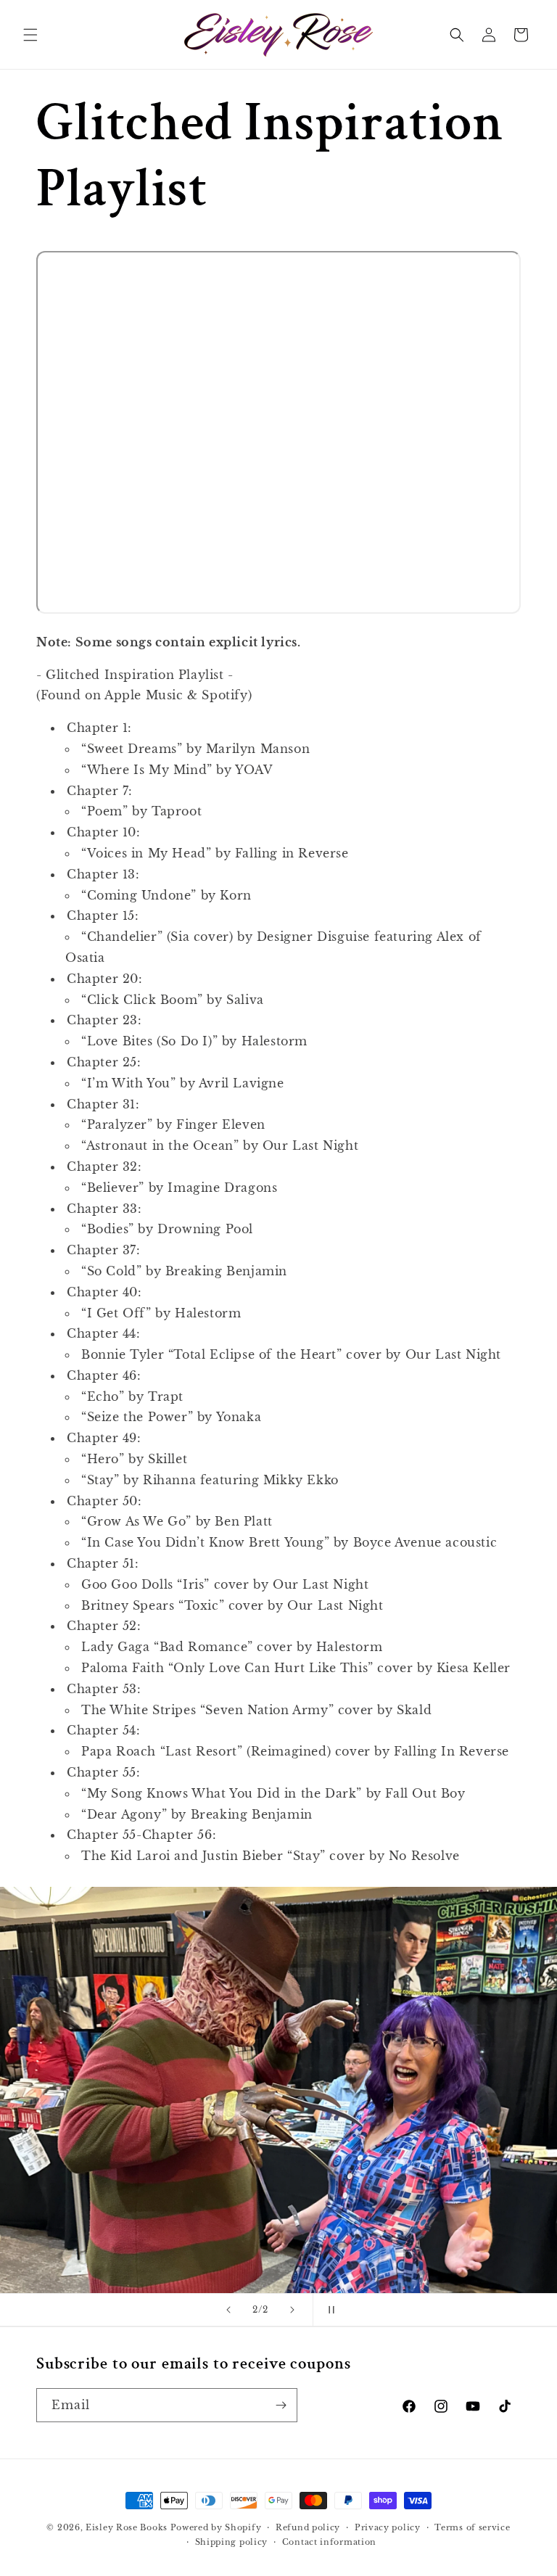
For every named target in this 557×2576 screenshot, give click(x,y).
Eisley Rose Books (127, 2527)
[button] (30, 35)
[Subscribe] (281, 2405)
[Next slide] (292, 2310)
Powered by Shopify (216, 2527)
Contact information (329, 2542)
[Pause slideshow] (329, 2310)
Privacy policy (388, 2527)
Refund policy (308, 2527)
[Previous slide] (228, 2310)
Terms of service (472, 2527)
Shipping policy (232, 2542)
